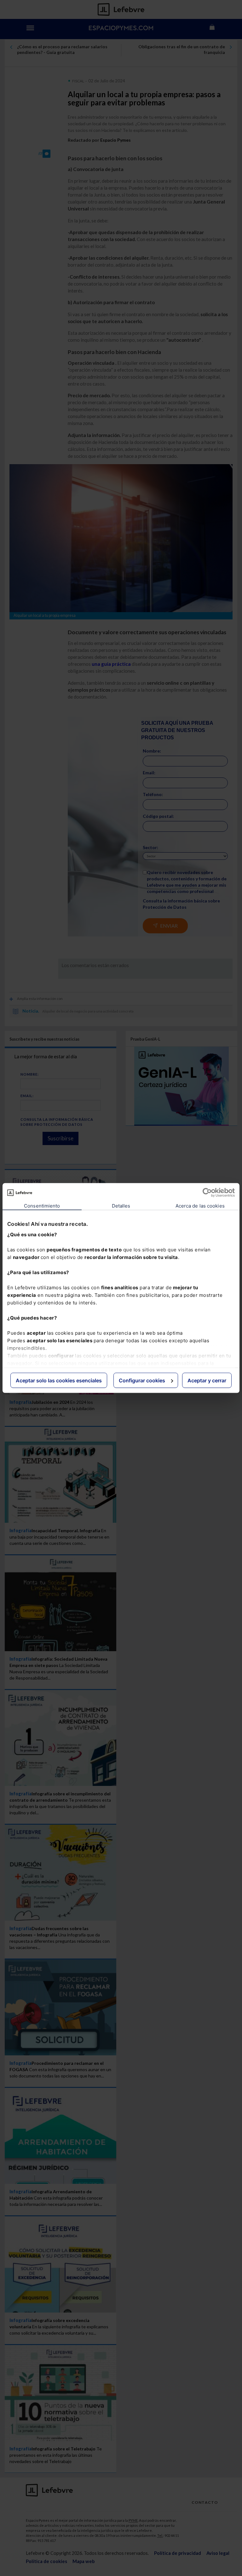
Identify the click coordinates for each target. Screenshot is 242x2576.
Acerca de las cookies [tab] (200, 1206)
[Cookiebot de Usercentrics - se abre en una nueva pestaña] (207, 1193)
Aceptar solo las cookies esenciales (59, 1380)
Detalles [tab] (121, 1206)
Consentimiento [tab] (42, 1206)
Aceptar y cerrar (207, 1380)
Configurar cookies (142, 1380)
